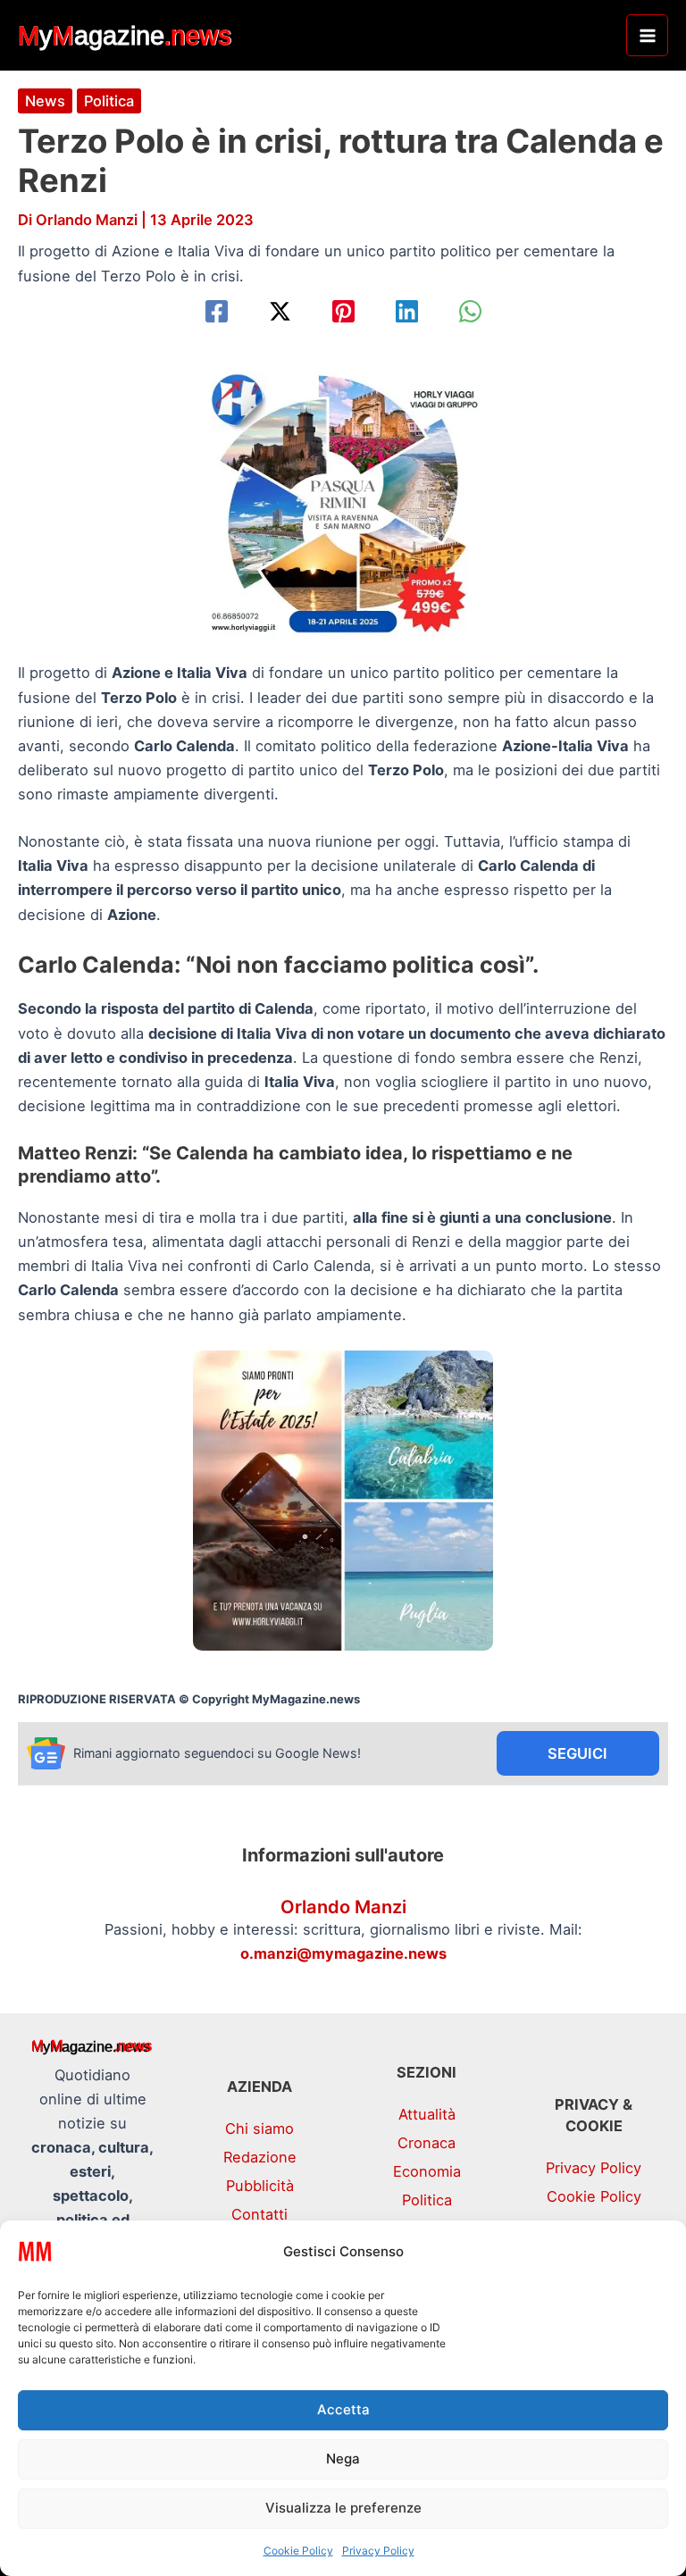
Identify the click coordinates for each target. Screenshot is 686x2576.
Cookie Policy (298, 2551)
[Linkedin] (407, 311)
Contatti (259, 2214)
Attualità (427, 2114)
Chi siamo (259, 2129)
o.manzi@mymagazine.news (343, 1953)
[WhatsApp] (470, 311)
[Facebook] (217, 311)
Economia (427, 2171)
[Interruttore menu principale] (647, 35)
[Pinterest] (343, 311)
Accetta (343, 2409)
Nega (343, 2459)
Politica (109, 101)
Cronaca (427, 2143)
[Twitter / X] (280, 311)
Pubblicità (260, 2186)
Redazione (260, 2157)
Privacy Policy (378, 2551)
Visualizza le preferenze (343, 2508)
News (45, 101)
